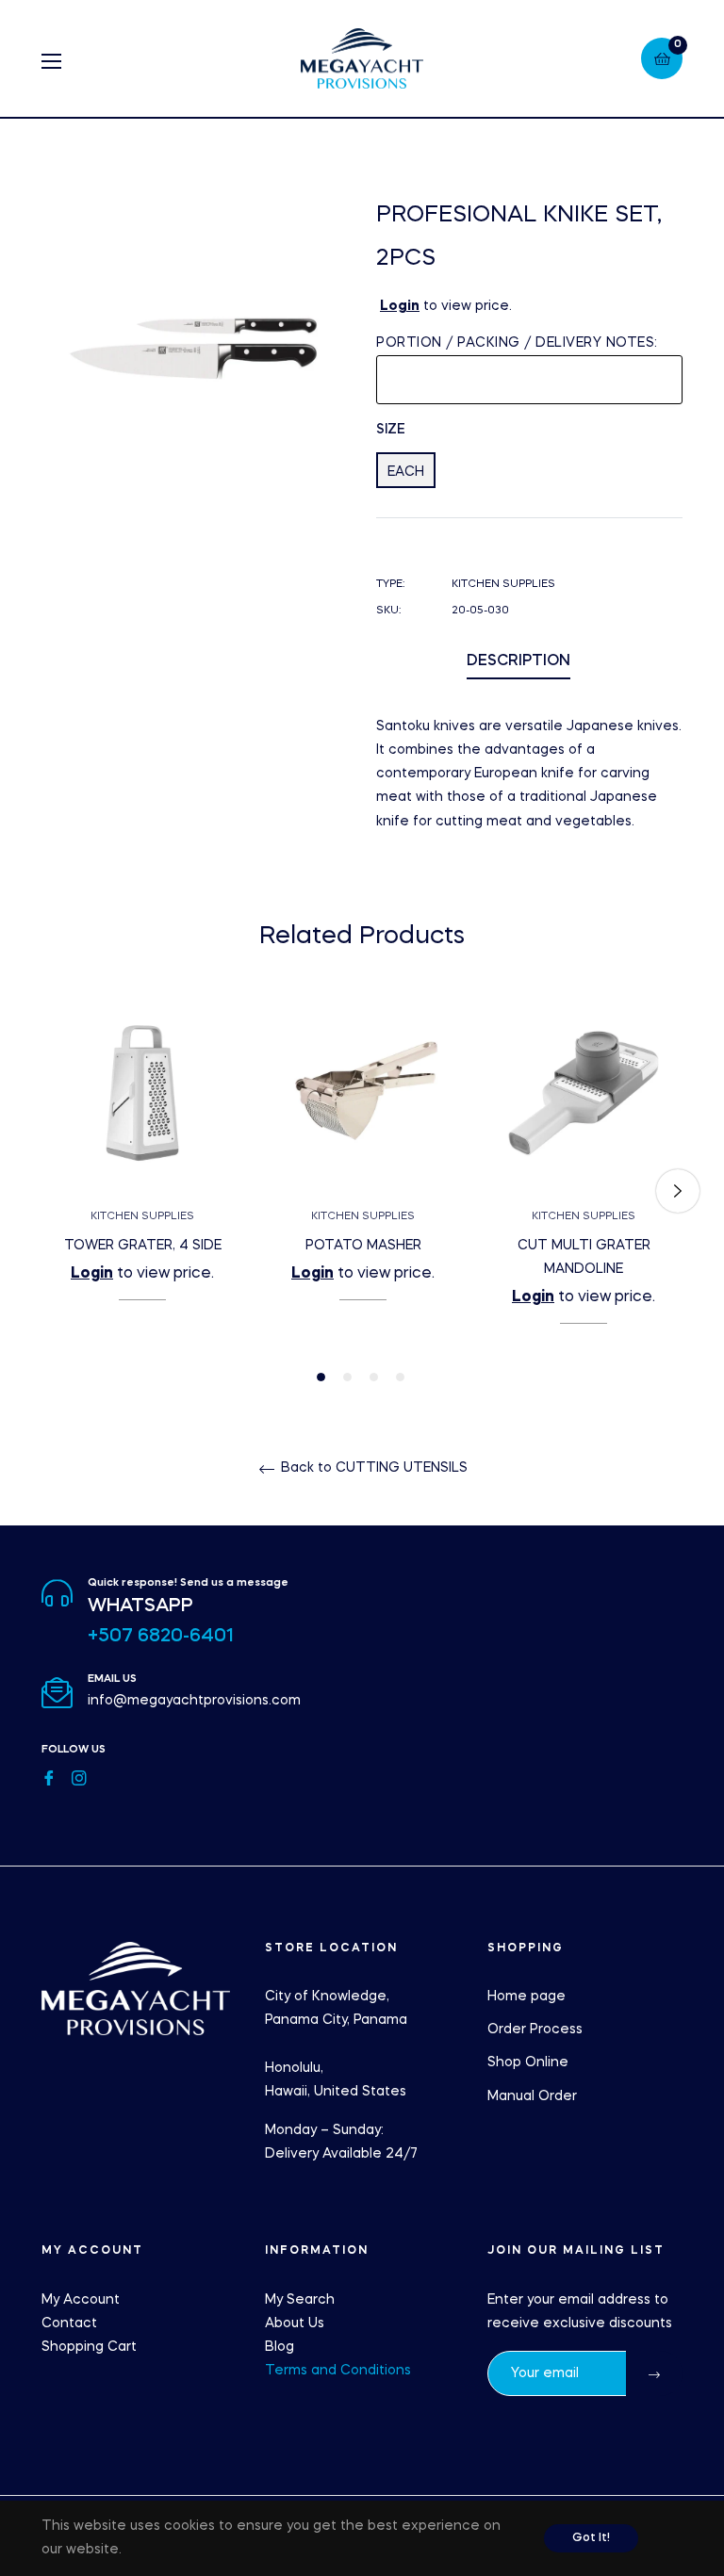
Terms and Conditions (338, 2371)
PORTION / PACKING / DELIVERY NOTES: (517, 343)
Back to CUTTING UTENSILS (372, 1468)
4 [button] (400, 1377)
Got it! (591, 2538)
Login (400, 306)
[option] (142, 1179)
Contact (69, 2323)
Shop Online (528, 2062)
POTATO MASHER (363, 1246)
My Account (81, 2300)
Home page (527, 1997)
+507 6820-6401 (161, 1637)
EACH (406, 472)
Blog (280, 2347)
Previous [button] (46, 1191)
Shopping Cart (89, 2347)
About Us (295, 2323)
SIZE (391, 430)
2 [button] (347, 1377)
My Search (300, 2300)
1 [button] (321, 1377)
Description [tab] (518, 661)
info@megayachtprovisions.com (194, 1701)
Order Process (535, 2030)
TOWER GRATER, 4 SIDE (143, 1246)
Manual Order (532, 2096)
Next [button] (678, 1191)
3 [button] (374, 1377)
